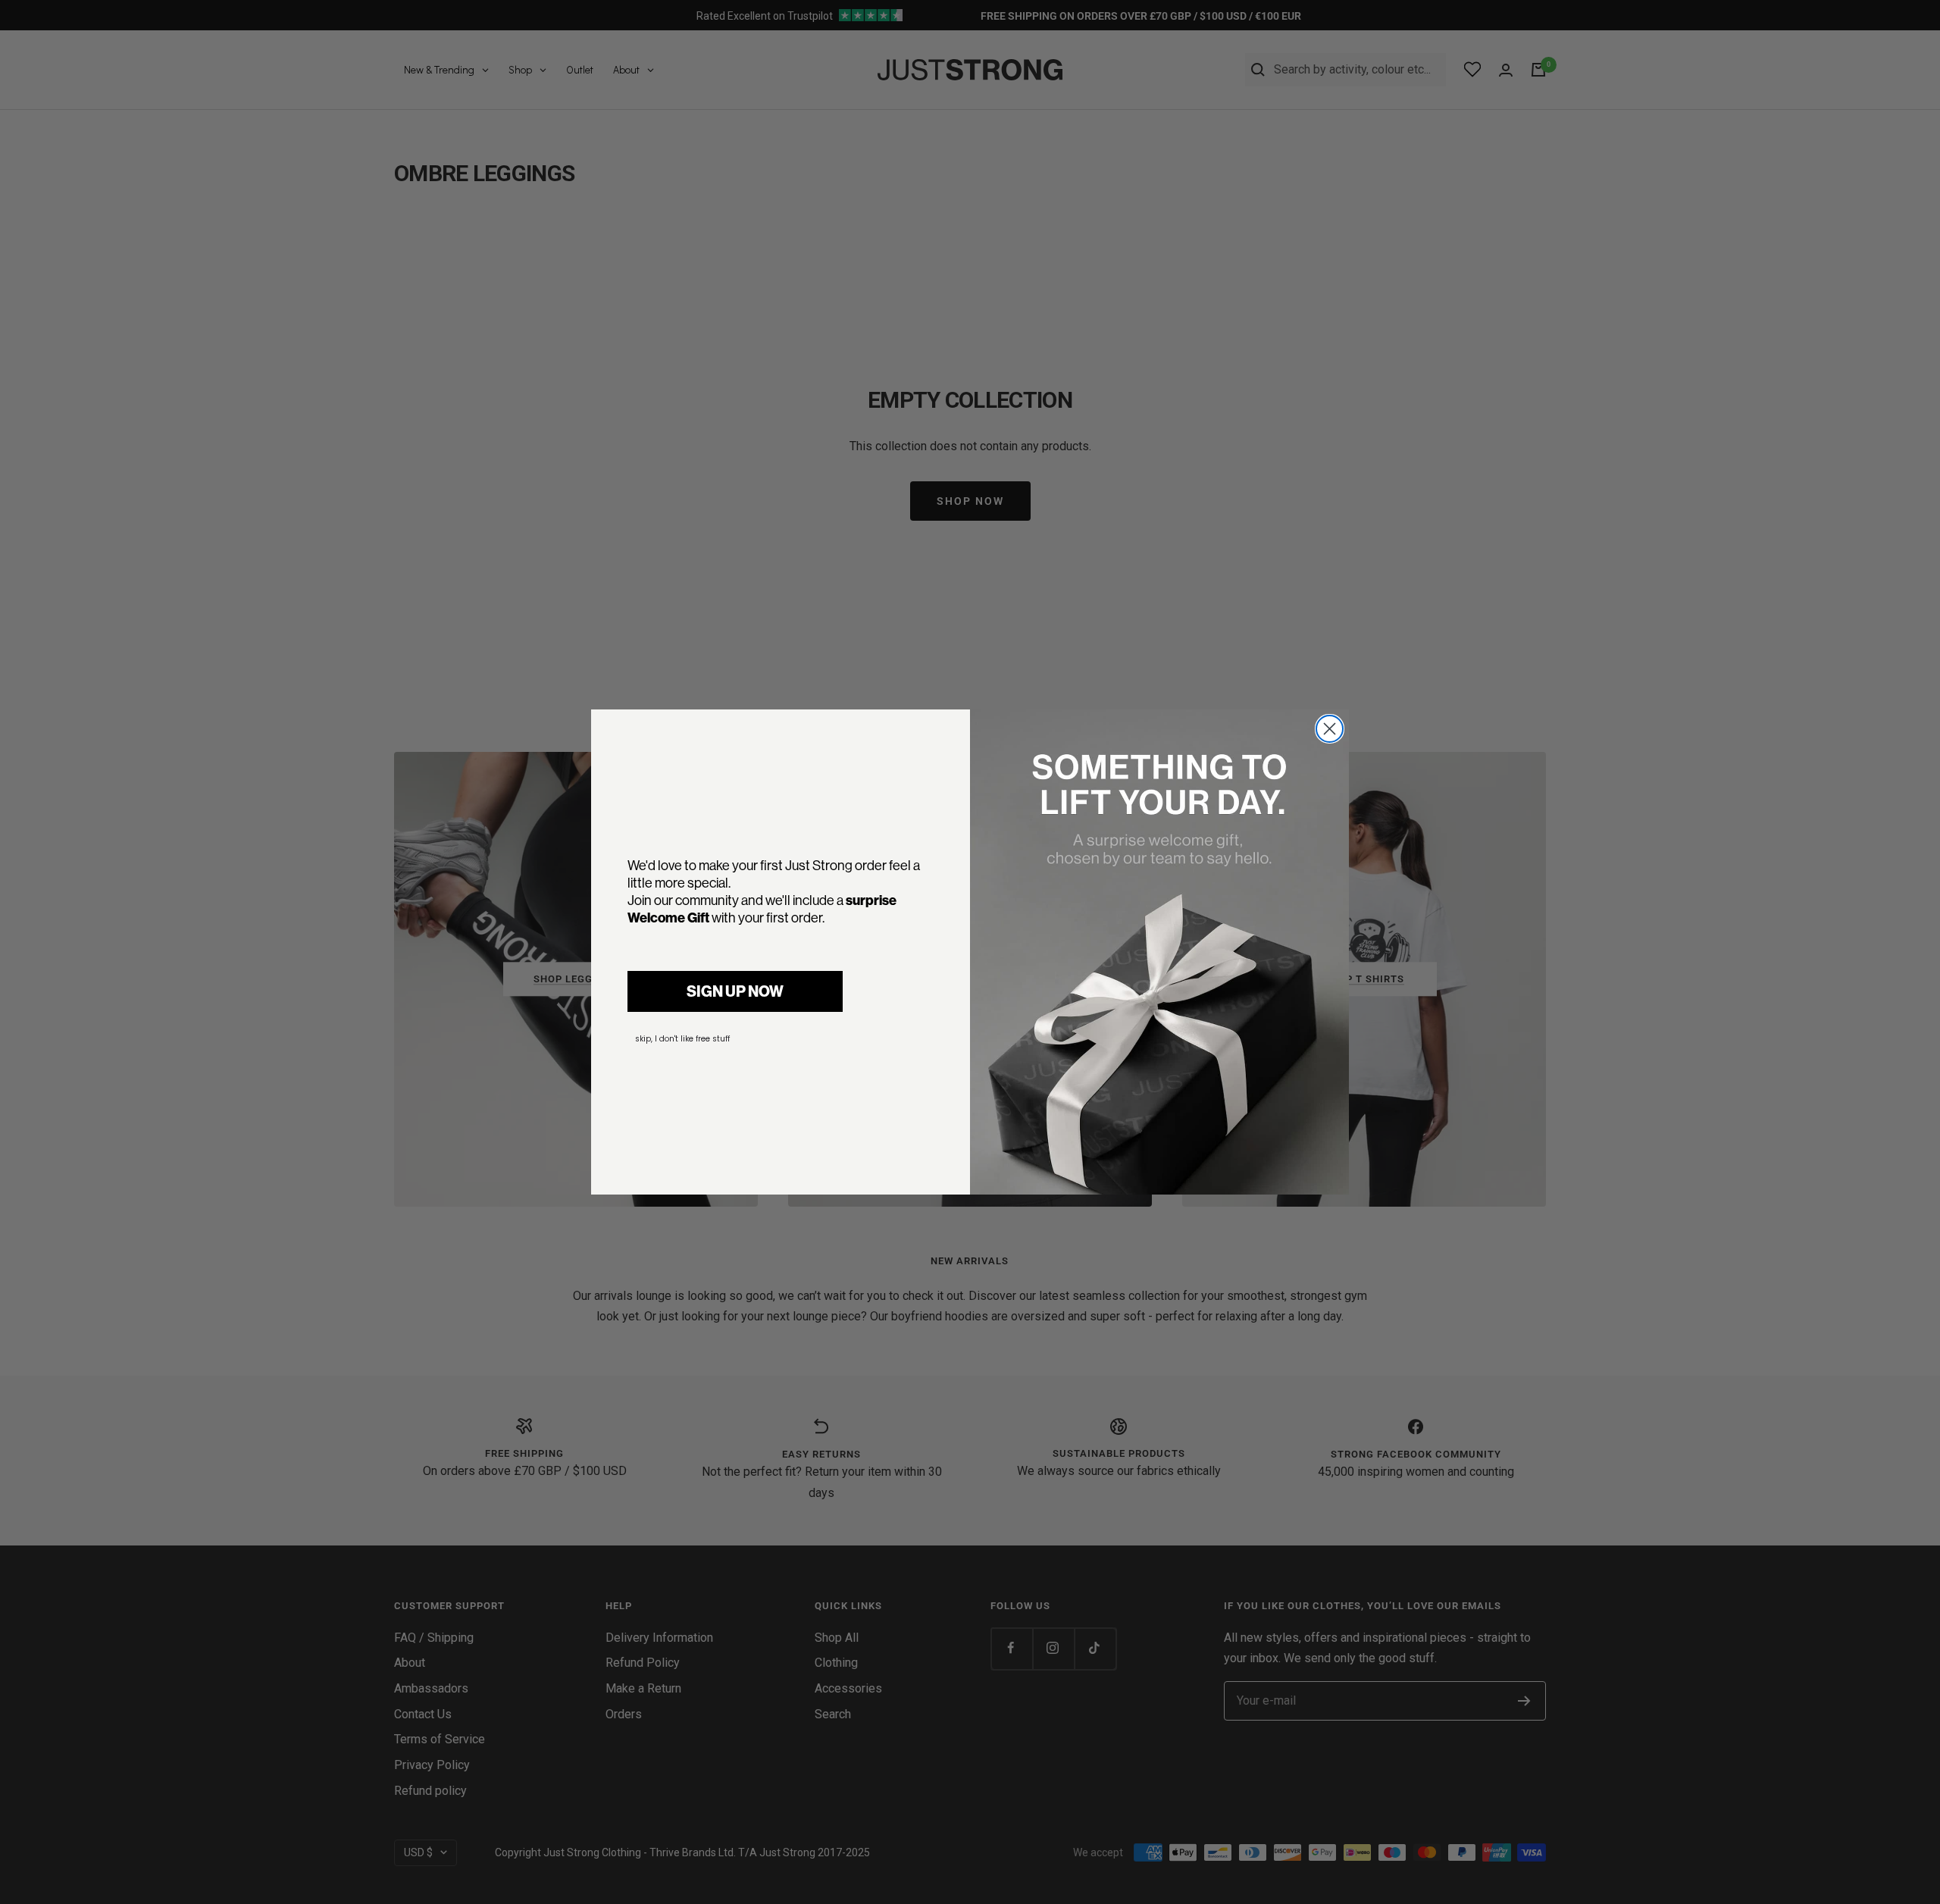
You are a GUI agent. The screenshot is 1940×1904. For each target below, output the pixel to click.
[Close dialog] (1330, 729)
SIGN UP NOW (735, 991)
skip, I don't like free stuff (682, 1039)
